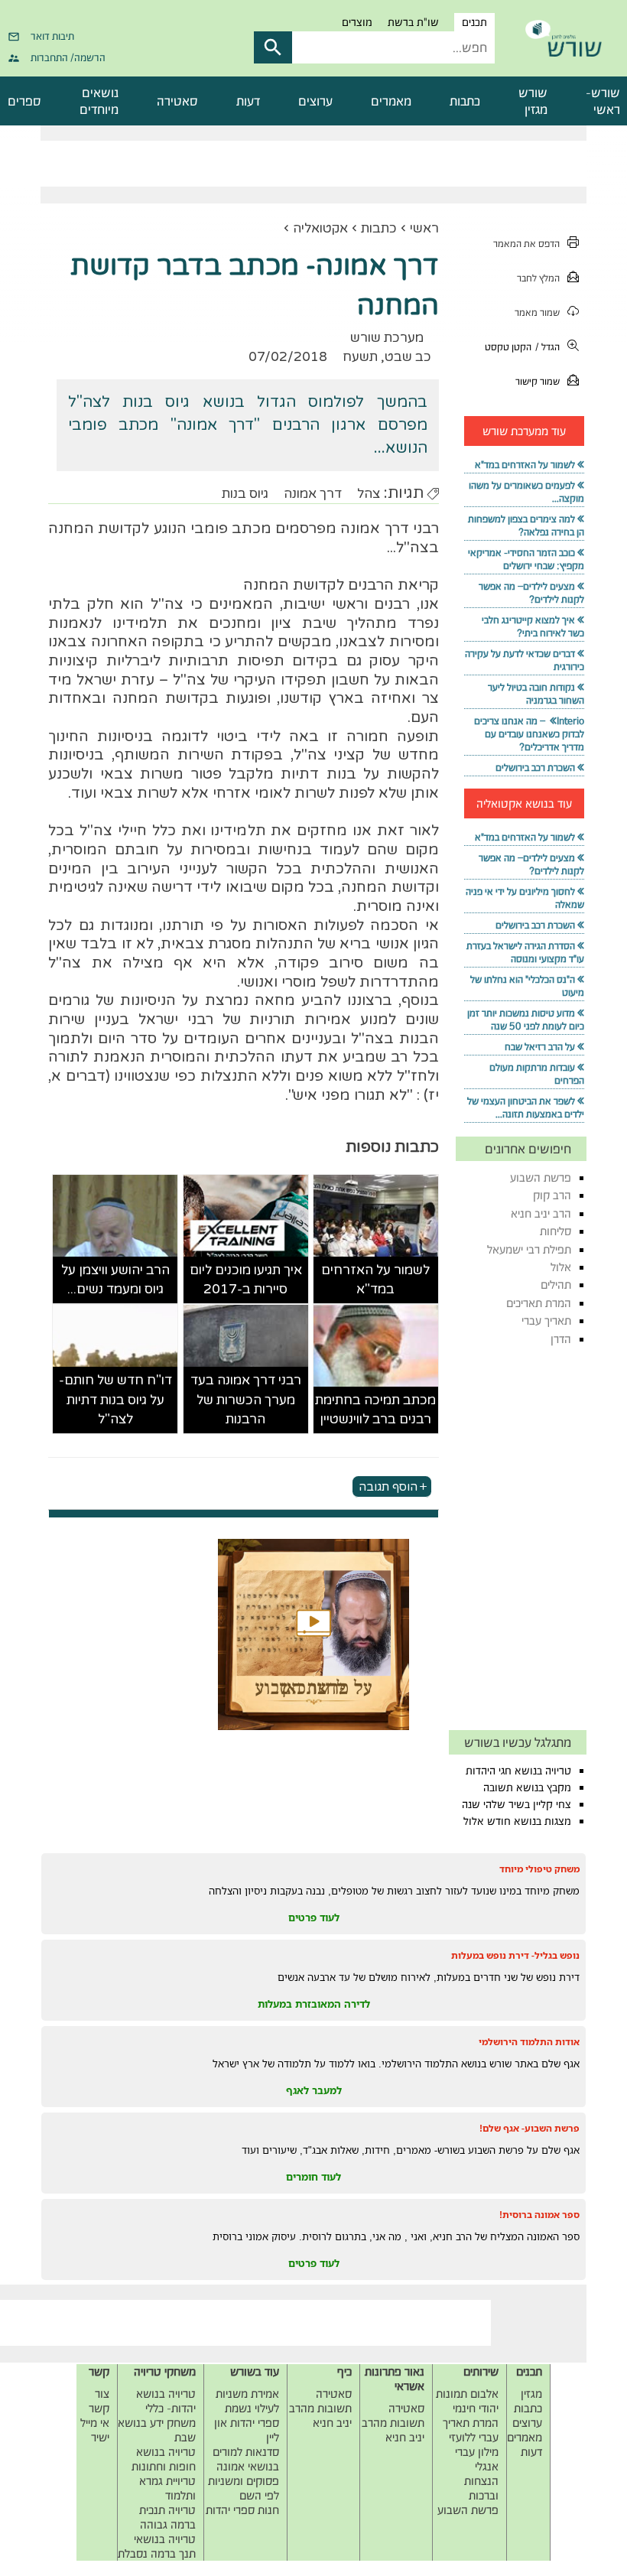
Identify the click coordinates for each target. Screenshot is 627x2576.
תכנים (474, 22)
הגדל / (547, 347)
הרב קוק (552, 1195)
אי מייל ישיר (95, 2430)
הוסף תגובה (388, 1487)
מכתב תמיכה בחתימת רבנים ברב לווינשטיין (375, 1410)
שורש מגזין (533, 101)
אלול (561, 1267)
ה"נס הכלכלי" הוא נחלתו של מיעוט (527, 986)
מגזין (531, 2394)
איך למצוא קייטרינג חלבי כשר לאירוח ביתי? (533, 626)
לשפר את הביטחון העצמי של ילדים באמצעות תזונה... (526, 1107)
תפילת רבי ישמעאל (529, 1249)
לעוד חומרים (313, 2177)
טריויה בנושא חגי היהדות (518, 1771)
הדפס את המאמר (526, 244)
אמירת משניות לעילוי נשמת (247, 2401)
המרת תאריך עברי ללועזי (471, 2430)
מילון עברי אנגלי (477, 2459)
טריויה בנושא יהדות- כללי (166, 2401)
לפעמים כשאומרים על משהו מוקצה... (526, 492)
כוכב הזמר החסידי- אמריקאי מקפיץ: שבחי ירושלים (526, 559)
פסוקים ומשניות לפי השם (244, 2488)
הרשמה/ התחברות (68, 57)
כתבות (465, 101)
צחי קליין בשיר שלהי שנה (517, 1804)
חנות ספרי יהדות (242, 2510)
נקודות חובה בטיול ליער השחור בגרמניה (536, 694)
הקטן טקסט (508, 347)
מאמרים (391, 101)
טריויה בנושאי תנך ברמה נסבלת (157, 2546)
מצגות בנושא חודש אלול (517, 1821)
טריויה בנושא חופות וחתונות (164, 2459)
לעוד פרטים (314, 1917)
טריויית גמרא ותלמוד (167, 2488)
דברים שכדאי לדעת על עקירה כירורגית (525, 660)
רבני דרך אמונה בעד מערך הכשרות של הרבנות (246, 1400)
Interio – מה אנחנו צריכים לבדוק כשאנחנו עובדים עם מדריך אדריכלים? (529, 734)
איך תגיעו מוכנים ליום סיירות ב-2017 (246, 1280)
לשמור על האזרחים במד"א (375, 1280)
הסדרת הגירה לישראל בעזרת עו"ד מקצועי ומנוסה (525, 952)
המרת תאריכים (539, 1303)
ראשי (424, 228)
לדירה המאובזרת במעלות (314, 2004)
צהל (369, 494)
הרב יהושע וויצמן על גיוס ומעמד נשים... (115, 1280)
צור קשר (99, 2401)
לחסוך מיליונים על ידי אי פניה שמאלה (525, 898)
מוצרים (357, 22)
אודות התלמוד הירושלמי (529, 2042)
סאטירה (177, 101)
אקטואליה (320, 228)
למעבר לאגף (314, 2090)
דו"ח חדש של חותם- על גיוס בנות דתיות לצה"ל (115, 1400)
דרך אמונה (313, 494)
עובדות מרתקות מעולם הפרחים (537, 1074)
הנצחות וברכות (481, 2488)
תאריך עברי (546, 1321)
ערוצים (315, 101)
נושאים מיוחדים (99, 101)
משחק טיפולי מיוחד (539, 1869)
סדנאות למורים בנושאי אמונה (246, 2459)
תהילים (556, 1285)
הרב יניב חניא (541, 1213)
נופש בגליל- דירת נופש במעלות (515, 1955)
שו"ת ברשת (413, 22)
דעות (248, 101)
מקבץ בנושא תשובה (527, 1787)
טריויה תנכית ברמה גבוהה (167, 2517)
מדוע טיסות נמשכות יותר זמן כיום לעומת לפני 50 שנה (526, 1020)
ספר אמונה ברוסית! (539, 2215)
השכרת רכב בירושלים (535, 768)
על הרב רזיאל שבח (540, 1047)
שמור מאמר (537, 312)
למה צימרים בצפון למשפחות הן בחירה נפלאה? (526, 525)
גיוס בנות (245, 494)
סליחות (556, 1231)
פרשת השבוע (541, 1177)
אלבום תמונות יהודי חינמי (467, 2401)
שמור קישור (538, 381)
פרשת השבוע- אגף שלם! (530, 2128)
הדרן (561, 1339)
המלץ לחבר (538, 278)
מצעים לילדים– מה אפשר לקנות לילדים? (531, 593)
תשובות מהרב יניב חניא (393, 2430)
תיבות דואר (52, 36)
